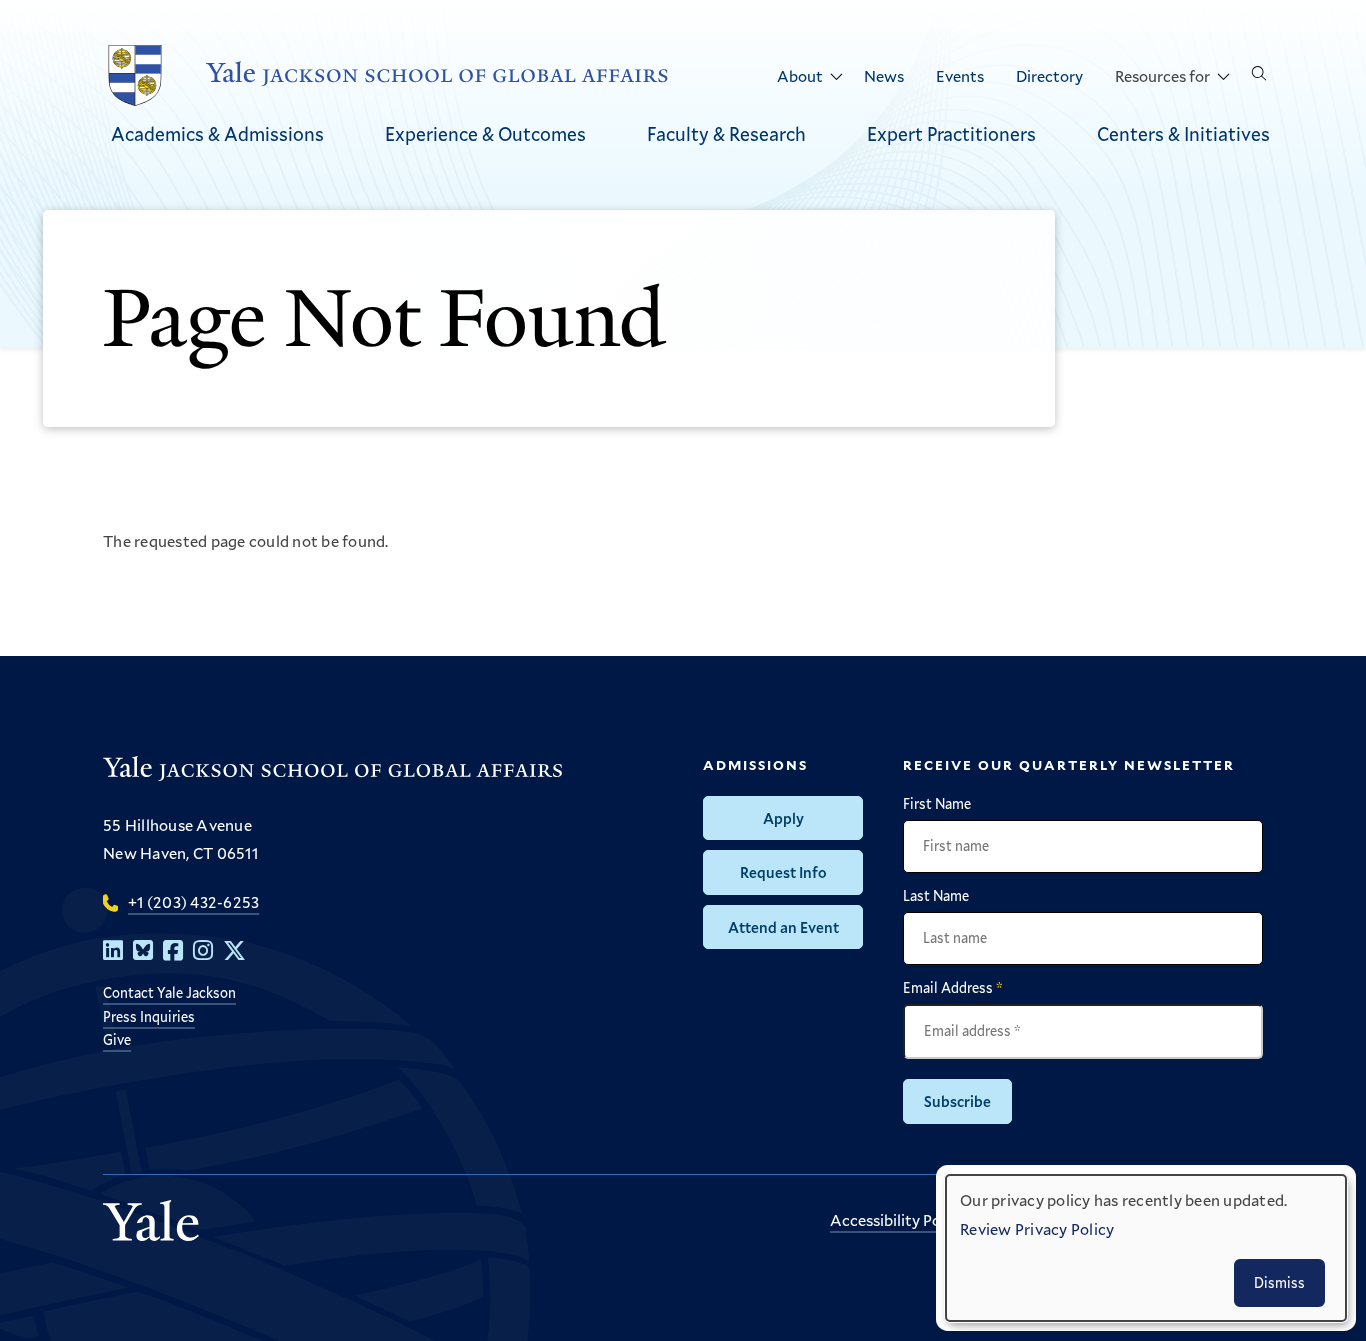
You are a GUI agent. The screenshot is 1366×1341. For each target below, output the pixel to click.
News (884, 75)
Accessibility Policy (897, 1219)
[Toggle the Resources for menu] (1223, 77)
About (800, 75)
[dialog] (1146, 1248)
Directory (1049, 75)
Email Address (953, 988)
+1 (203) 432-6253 (193, 901)
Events (960, 75)
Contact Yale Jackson (169, 992)
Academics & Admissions (217, 133)
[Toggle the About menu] (836, 77)
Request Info (783, 872)
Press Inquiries (149, 1016)
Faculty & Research (726, 133)
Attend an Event (783, 927)
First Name (937, 804)
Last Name (936, 896)
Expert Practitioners (951, 133)
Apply (783, 818)
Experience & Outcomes (485, 133)
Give (117, 1039)
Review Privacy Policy (1037, 1228)
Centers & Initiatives (1183, 133)
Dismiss (1279, 1282)
